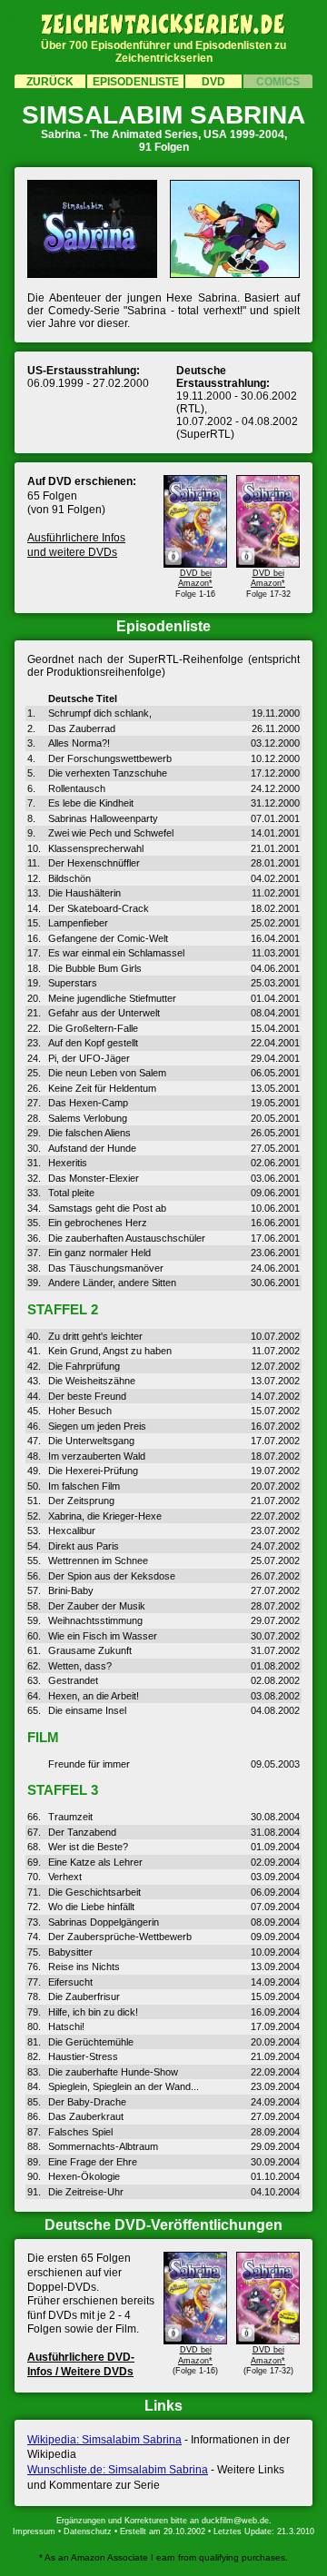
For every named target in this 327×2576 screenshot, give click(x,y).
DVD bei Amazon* (195, 578)
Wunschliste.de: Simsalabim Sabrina (118, 2470)
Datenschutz (88, 2531)
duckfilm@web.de (235, 2521)
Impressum (34, 2531)
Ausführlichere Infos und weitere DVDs (76, 545)
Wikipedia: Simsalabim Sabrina (104, 2440)
